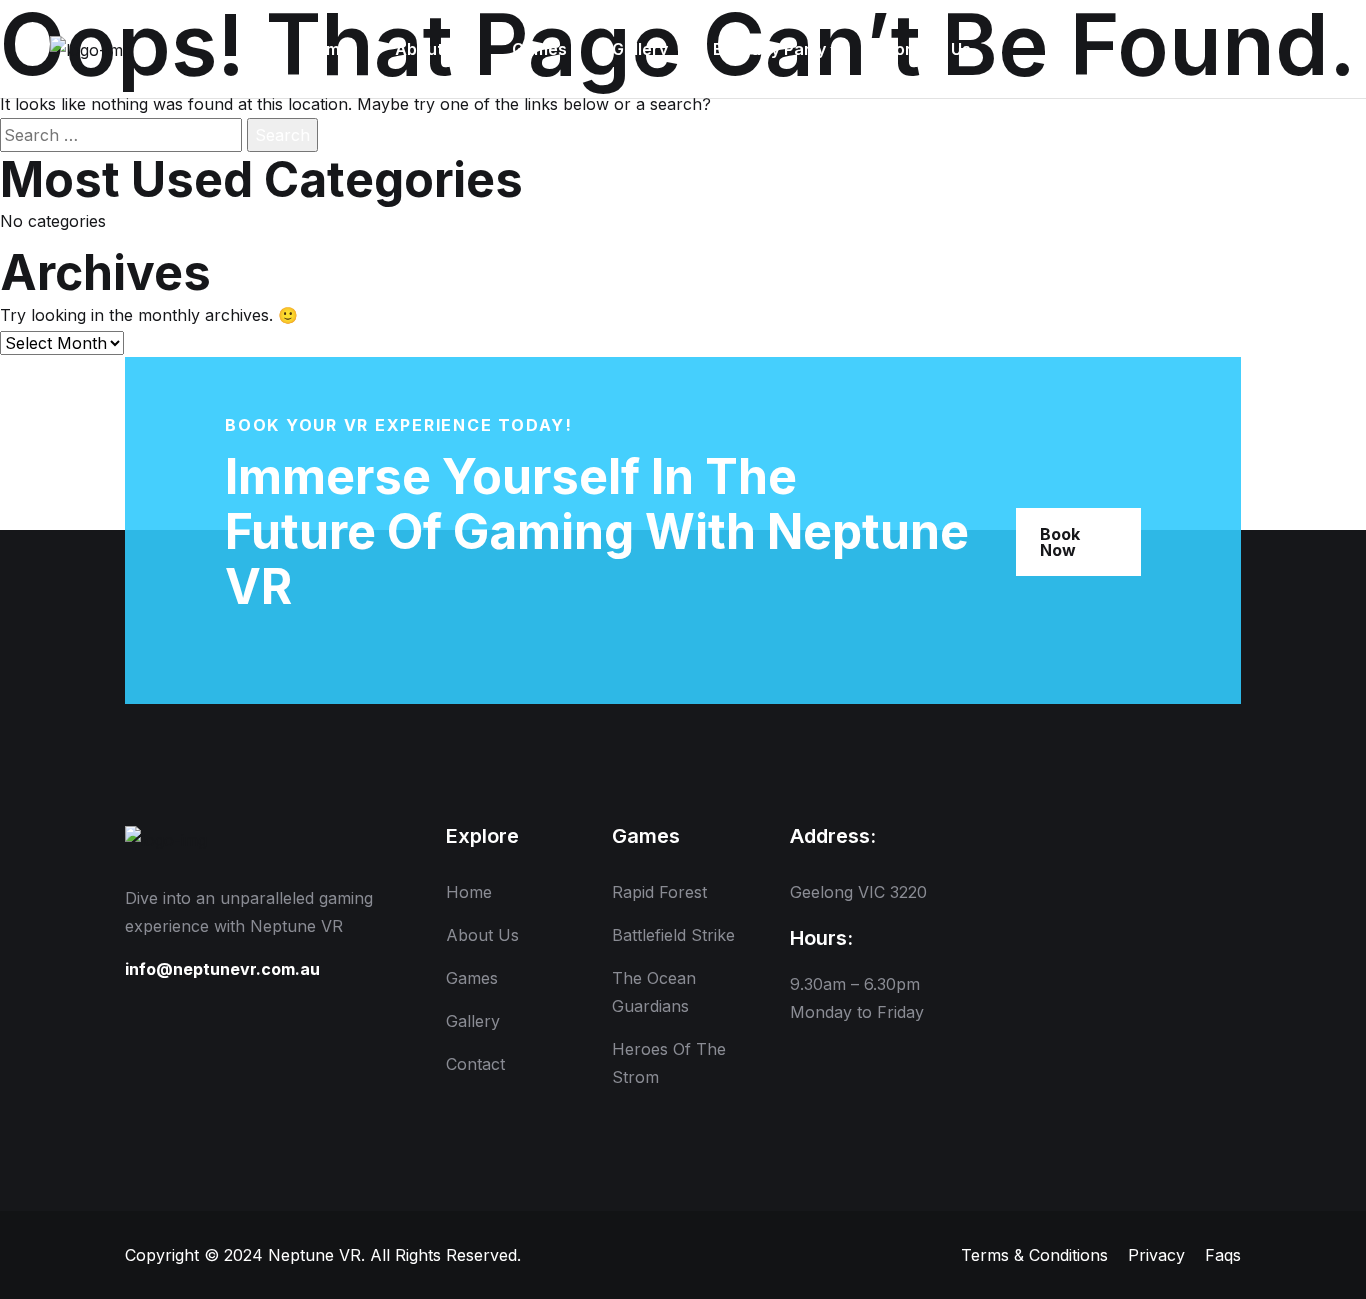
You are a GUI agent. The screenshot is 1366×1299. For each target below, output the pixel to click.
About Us (482, 935)
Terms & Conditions (1034, 1255)
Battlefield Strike (673, 935)
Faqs (1223, 1255)
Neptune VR (314, 1255)
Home (469, 892)
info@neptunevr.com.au (222, 969)
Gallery (473, 1021)
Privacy (1156, 1255)
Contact (475, 1064)
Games (472, 978)
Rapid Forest (659, 892)
